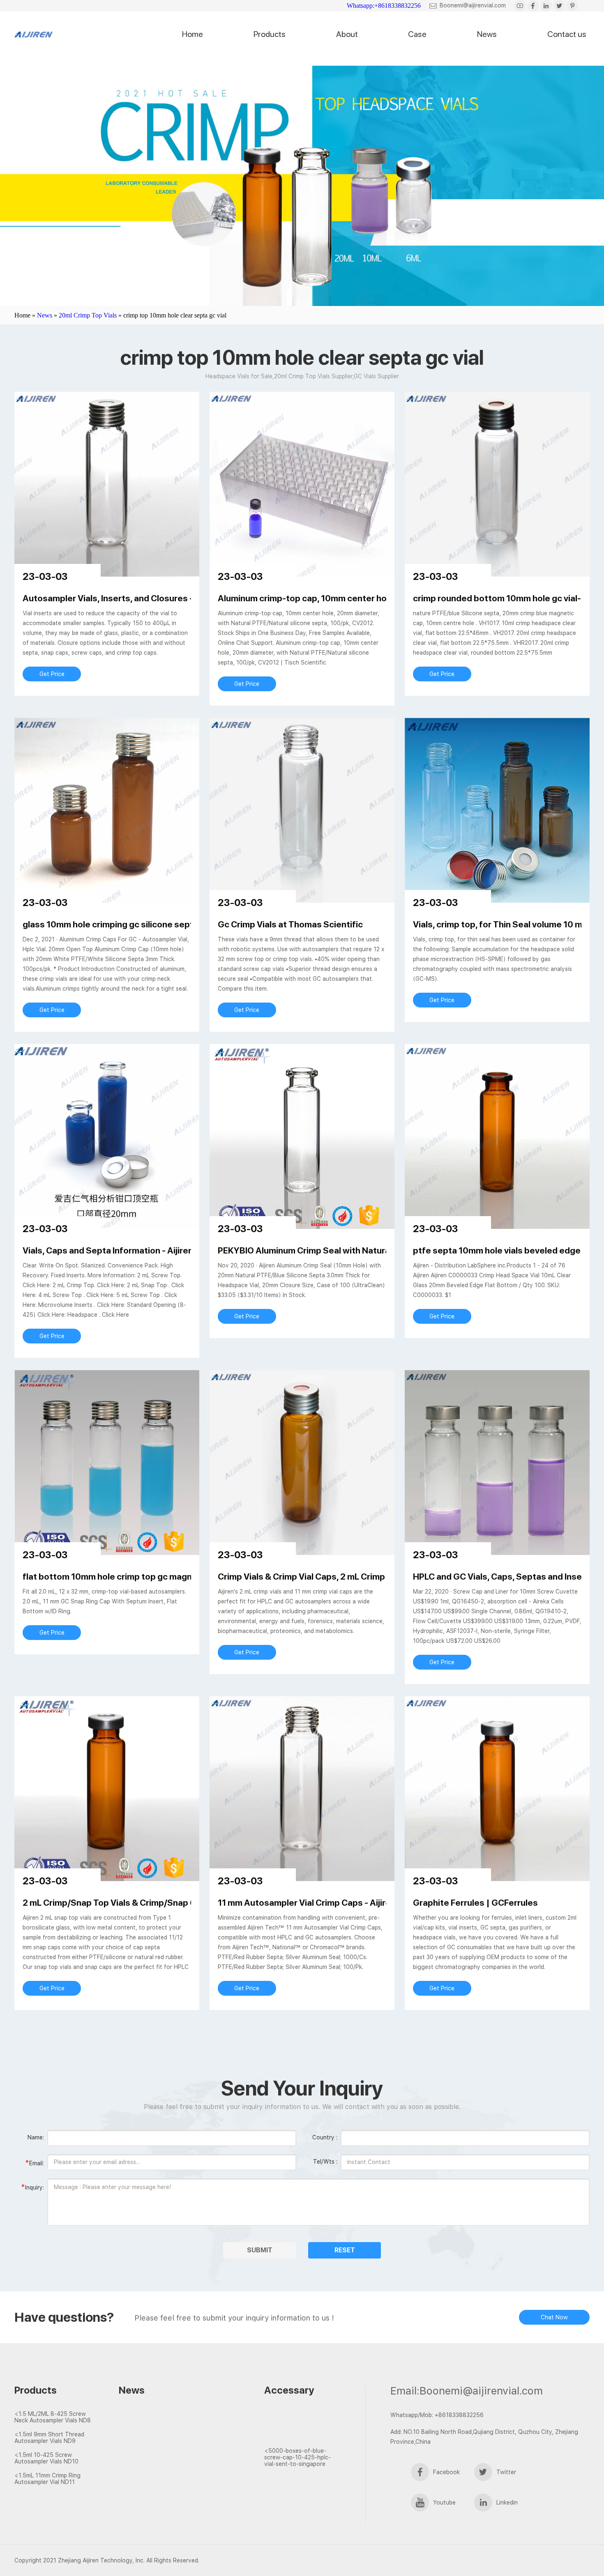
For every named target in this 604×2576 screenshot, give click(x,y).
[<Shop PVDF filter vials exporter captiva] (164, 2429)
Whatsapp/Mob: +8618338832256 (437, 2415)
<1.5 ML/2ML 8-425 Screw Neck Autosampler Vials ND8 (53, 2417)
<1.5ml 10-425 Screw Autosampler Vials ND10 (46, 2458)
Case (417, 34)
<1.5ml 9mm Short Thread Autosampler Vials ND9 (49, 2438)
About (347, 34)
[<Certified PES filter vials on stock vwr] (164, 2444)
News (487, 34)
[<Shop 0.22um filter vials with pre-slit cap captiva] (164, 2459)
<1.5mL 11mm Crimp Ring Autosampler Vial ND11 (47, 2479)
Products (270, 34)
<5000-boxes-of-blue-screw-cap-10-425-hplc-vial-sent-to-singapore (297, 2457)
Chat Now (554, 2317)
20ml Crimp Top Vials (88, 315)
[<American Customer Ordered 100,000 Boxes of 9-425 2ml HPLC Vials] (301, 2436)
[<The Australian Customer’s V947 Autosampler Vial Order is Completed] (301, 2422)
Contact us (567, 34)
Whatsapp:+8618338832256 (384, 6)
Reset (345, 2250)
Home (192, 34)
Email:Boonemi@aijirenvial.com (467, 2391)
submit (260, 2250)
